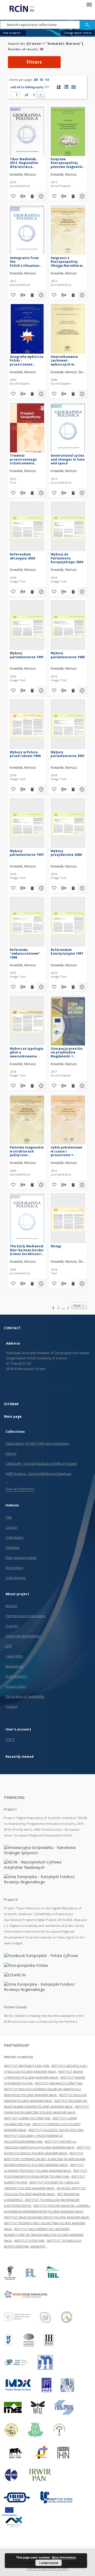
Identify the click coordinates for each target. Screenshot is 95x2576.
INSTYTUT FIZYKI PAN (30, 2241)
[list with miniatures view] (66, 87)
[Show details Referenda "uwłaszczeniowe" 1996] (41, 987)
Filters (34, 62)
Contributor (15, 1538)
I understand (49, 2563)
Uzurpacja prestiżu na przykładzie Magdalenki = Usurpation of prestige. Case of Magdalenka (67, 1052)
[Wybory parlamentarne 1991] (27, 626)
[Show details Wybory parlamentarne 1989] (82, 691)
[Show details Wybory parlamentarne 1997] (41, 888)
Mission (11, 1606)
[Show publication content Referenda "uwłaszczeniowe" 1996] (32, 987)
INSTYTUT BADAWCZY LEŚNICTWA (59, 2083)
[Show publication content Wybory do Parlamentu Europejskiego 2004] (73, 592)
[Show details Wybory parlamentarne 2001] (82, 789)
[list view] (73, 87)
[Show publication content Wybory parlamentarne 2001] (73, 789)
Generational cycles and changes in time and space (68, 459)
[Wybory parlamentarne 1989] (68, 626)
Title (9, 1517)
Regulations (14, 1666)
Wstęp (56, 1246)
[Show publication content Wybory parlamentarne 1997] (32, 888)
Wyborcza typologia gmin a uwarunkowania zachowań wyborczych (27, 1052)
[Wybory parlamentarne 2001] (68, 725)
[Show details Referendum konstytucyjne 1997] (82, 987)
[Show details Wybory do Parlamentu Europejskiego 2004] (82, 592)
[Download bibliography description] (22, 196)
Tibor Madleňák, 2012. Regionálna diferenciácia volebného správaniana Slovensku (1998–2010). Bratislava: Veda (24, 163)
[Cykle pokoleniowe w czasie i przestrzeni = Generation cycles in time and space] (68, 1121)
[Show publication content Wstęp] (73, 1284)
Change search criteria (78, 33)
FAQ (9, 1646)
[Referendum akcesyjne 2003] (27, 528)
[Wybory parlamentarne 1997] (27, 824)
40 (41, 80)
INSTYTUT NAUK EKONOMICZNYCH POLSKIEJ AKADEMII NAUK (47, 2217)
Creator (11, 1527)
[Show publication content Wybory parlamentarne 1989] (73, 691)
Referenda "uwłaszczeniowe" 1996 (25, 953)
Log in (10, 1739)
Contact (11, 1707)
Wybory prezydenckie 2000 (66, 853)
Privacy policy (16, 1686)
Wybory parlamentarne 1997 (27, 853)
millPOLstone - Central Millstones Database (38, 1474)
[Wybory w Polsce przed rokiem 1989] (27, 725)
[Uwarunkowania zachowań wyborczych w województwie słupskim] (68, 330)
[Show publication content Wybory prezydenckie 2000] (73, 888)
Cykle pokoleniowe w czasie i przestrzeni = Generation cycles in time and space (68, 1151)
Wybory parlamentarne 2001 (68, 754)
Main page (13, 1416)
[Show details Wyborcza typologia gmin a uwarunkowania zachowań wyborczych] (41, 1086)
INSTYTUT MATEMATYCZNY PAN (27, 2066)
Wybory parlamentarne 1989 (68, 655)
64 (47, 80)
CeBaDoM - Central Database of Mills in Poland (41, 1464)
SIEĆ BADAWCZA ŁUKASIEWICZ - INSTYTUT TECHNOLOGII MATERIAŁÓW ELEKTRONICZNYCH (42, 2200)
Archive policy (16, 1676)
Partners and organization (25, 1616)
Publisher (13, 1548)
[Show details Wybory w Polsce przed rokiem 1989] (41, 789)
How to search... (13, 33)
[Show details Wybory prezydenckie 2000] (82, 888)
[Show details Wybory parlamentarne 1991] (41, 691)
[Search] (87, 25)
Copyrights (14, 1656)
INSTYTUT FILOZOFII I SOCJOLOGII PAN (56, 2130)
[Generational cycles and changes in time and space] (68, 429)
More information (64, 2557)
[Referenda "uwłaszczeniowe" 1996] (27, 923)
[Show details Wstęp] (82, 1284)
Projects (12, 1626)
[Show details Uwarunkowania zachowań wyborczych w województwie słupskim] (82, 394)
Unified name (16, 1578)
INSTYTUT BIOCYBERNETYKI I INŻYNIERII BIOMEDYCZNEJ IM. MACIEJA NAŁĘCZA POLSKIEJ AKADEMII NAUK (44, 2235)
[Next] (41, 95)
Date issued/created (21, 1558)
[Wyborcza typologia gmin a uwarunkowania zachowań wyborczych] (27, 1022)
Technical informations (23, 1636)
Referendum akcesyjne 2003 (22, 556)
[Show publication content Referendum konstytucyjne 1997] (73, 987)
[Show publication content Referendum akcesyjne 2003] (32, 592)
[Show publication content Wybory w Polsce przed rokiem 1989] (32, 789)
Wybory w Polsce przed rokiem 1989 (25, 754)
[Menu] (89, 4)
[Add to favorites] (13, 196)
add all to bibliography (27, 87)
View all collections (20, 1489)
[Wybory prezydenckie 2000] (68, 824)
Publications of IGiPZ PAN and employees (37, 1443)
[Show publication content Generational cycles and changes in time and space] (73, 493)
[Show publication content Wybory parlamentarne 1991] (32, 691)
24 (36, 80)
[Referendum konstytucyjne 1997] (68, 923)
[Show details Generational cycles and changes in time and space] (82, 493)
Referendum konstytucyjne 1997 (67, 952)
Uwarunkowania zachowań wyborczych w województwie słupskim (64, 360)
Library (11, 1454)
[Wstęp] (68, 1219)
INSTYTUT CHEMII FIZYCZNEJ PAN (27, 2118)
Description (14, 1568)
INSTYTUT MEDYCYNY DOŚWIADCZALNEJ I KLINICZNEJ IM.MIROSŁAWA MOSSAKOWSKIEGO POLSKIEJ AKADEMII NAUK (45, 2159)
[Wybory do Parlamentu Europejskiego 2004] (68, 528)
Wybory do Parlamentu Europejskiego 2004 (67, 558)
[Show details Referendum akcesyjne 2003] (41, 592)
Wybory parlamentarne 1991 (27, 655)
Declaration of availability (25, 1696)
